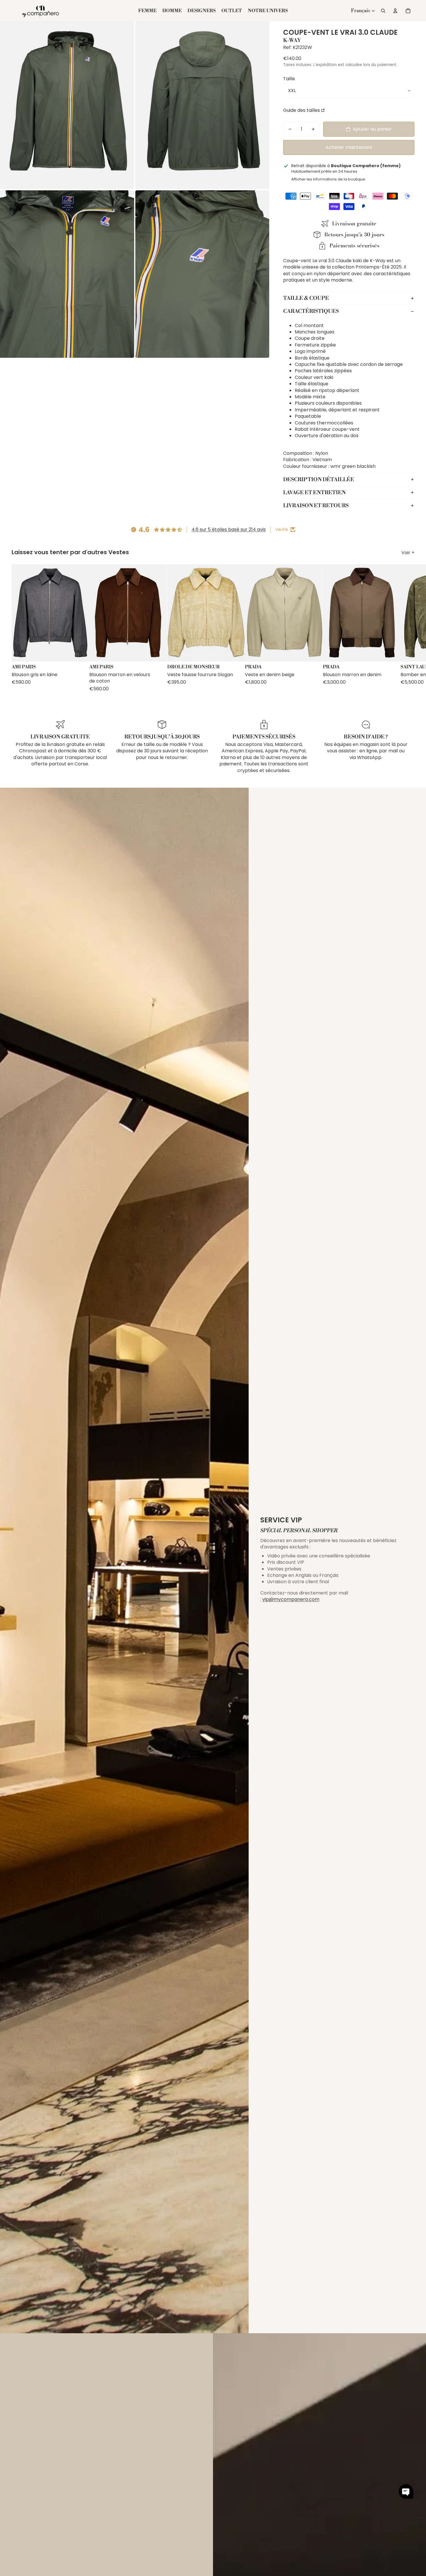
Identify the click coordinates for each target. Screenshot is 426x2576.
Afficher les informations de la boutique (328, 179)
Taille (289, 79)
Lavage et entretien (314, 493)
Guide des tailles (302, 110)
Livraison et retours (316, 506)
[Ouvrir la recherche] (383, 11)
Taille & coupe (306, 298)
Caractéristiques (311, 311)
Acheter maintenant (349, 147)
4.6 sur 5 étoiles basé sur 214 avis (229, 529)
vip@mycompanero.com (291, 1599)
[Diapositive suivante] (409, 628)
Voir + (408, 553)
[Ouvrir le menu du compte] (395, 11)
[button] (406, 2491)
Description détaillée (319, 480)
